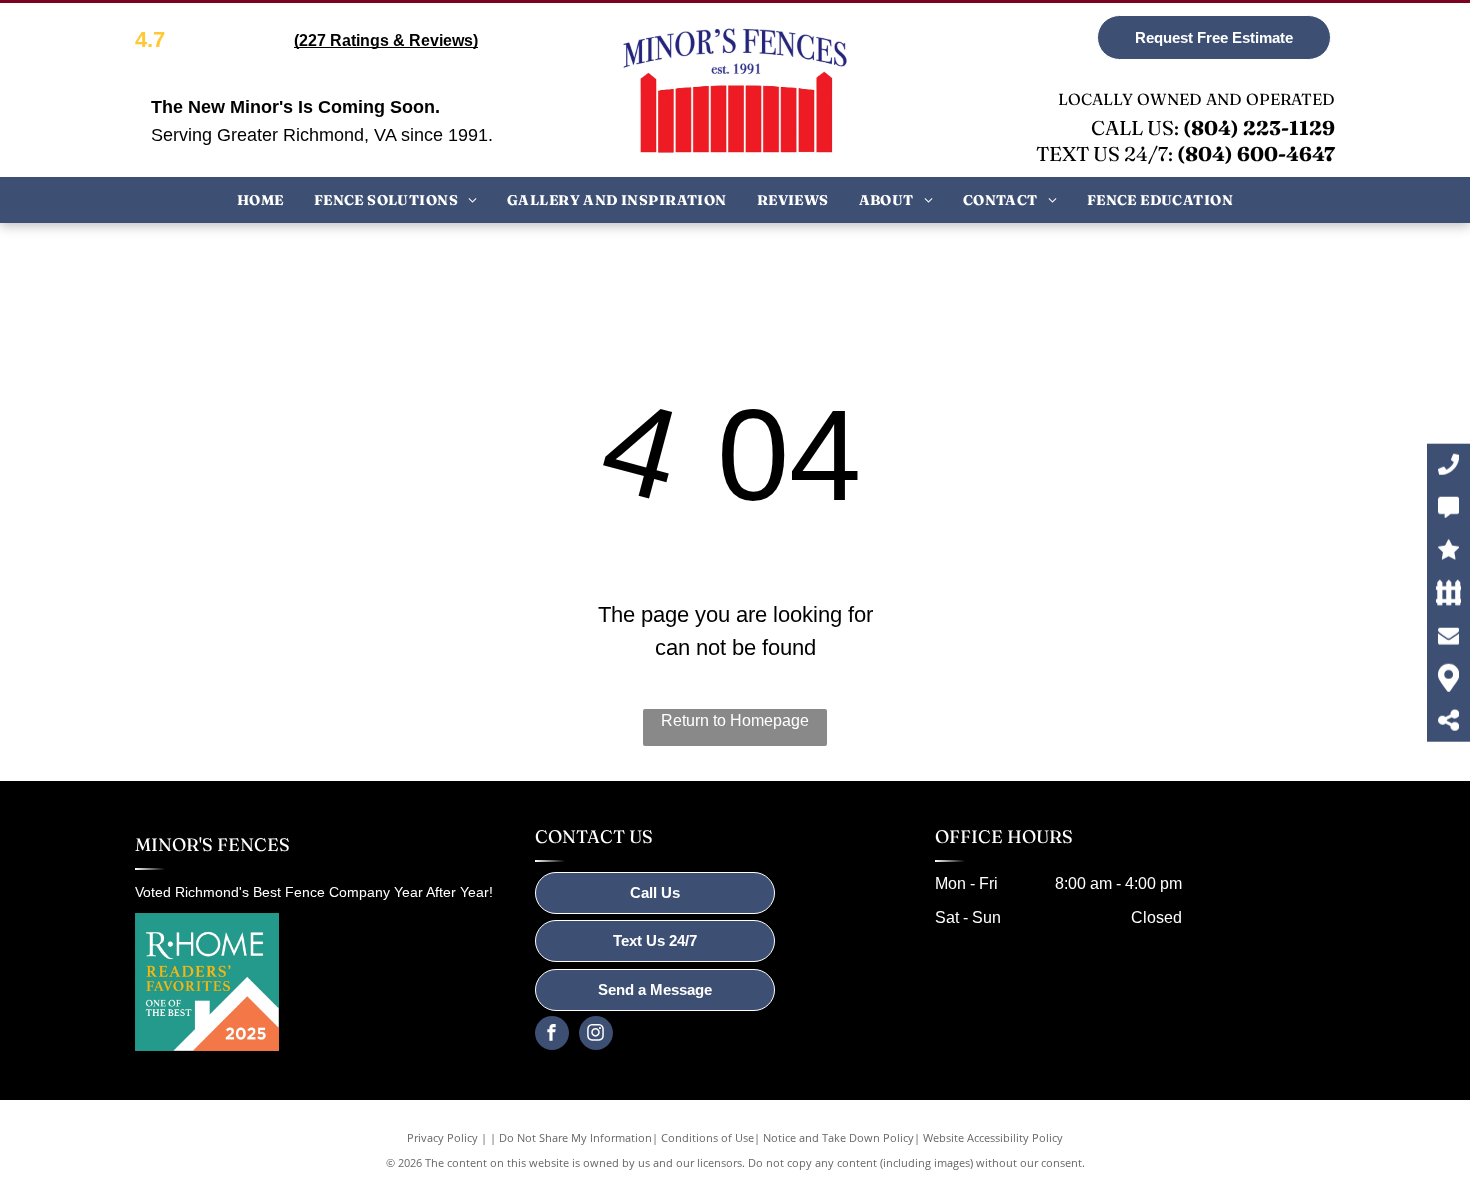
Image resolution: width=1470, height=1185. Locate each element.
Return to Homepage (735, 720)
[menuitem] (260, 199)
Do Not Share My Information (575, 1137)
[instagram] (596, 1035)
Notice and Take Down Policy (838, 1137)
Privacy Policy (442, 1137)
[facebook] (552, 1035)
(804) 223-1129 (1259, 127)
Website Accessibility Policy (993, 1137)
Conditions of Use (707, 1137)
